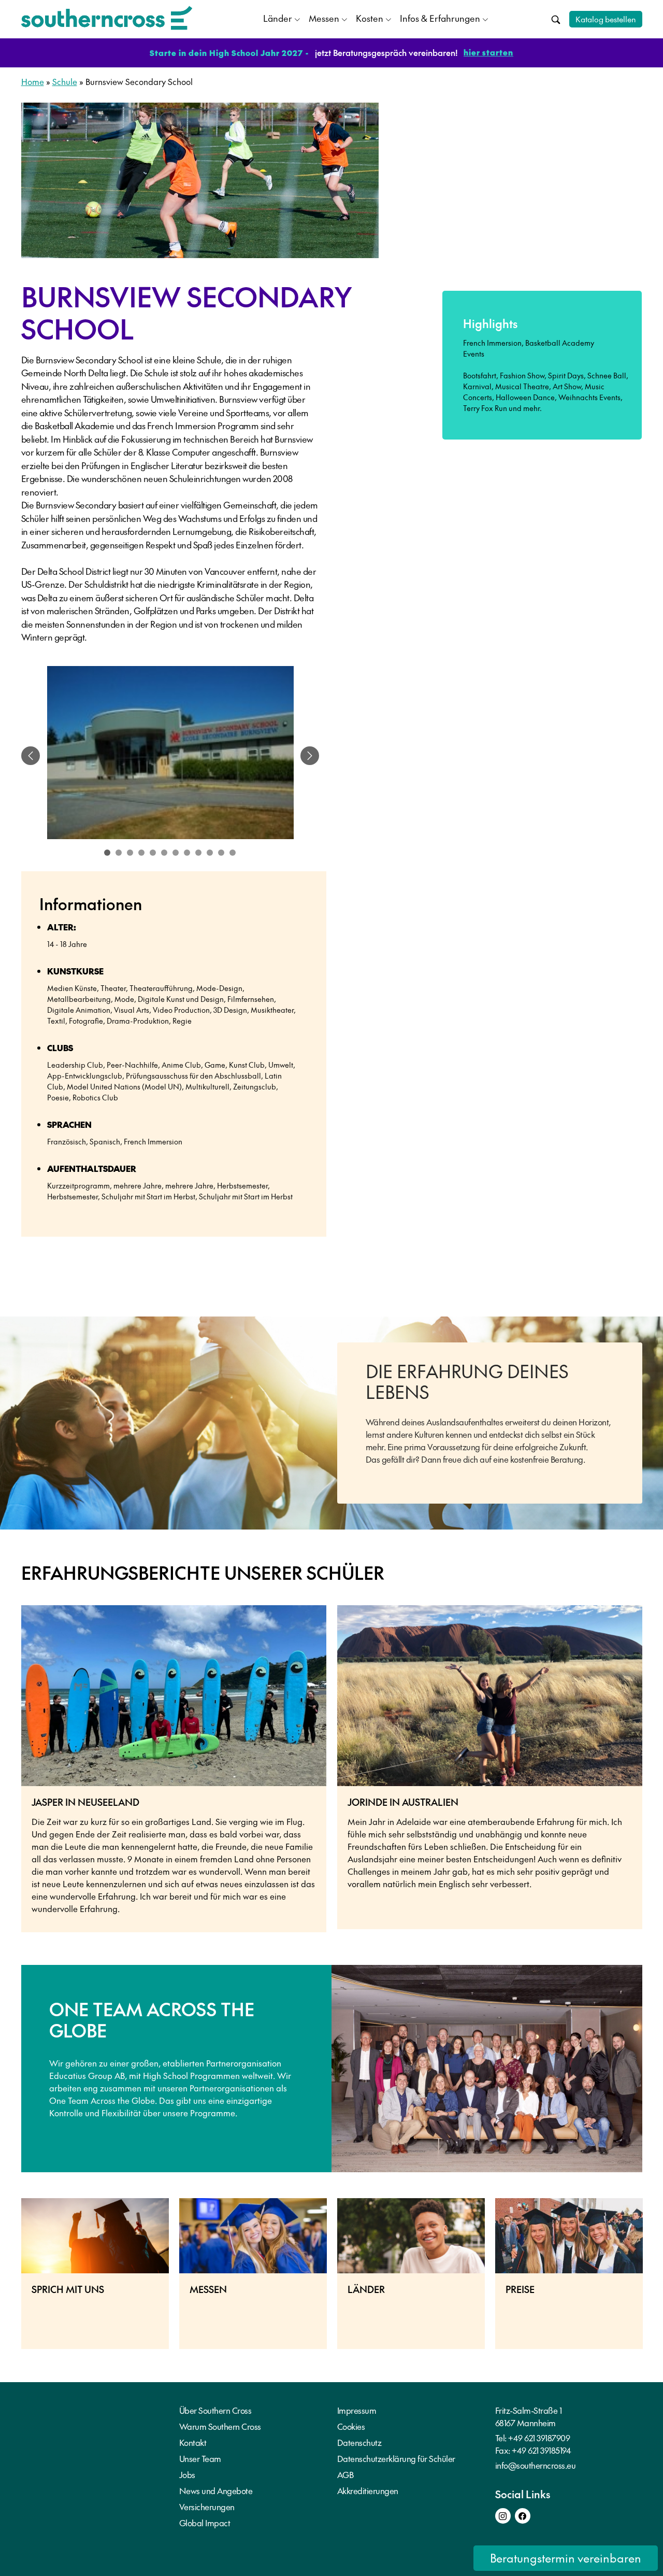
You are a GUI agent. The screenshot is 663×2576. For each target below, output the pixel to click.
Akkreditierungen (368, 2490)
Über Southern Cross (215, 2410)
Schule (65, 81)
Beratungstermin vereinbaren (566, 2558)
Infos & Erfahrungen (440, 18)
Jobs (187, 2474)
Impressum (357, 2410)
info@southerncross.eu (536, 2465)
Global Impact (205, 2523)
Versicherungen (207, 2507)
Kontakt (193, 2442)
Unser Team (200, 2458)
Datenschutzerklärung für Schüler (396, 2458)
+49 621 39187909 (539, 2438)
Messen (324, 18)
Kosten (370, 18)
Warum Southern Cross (220, 2426)
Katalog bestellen (606, 19)
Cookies (351, 2426)
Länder (278, 18)
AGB (345, 2474)
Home (33, 81)
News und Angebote (216, 2490)
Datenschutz (359, 2442)
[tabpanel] (170, 756)
